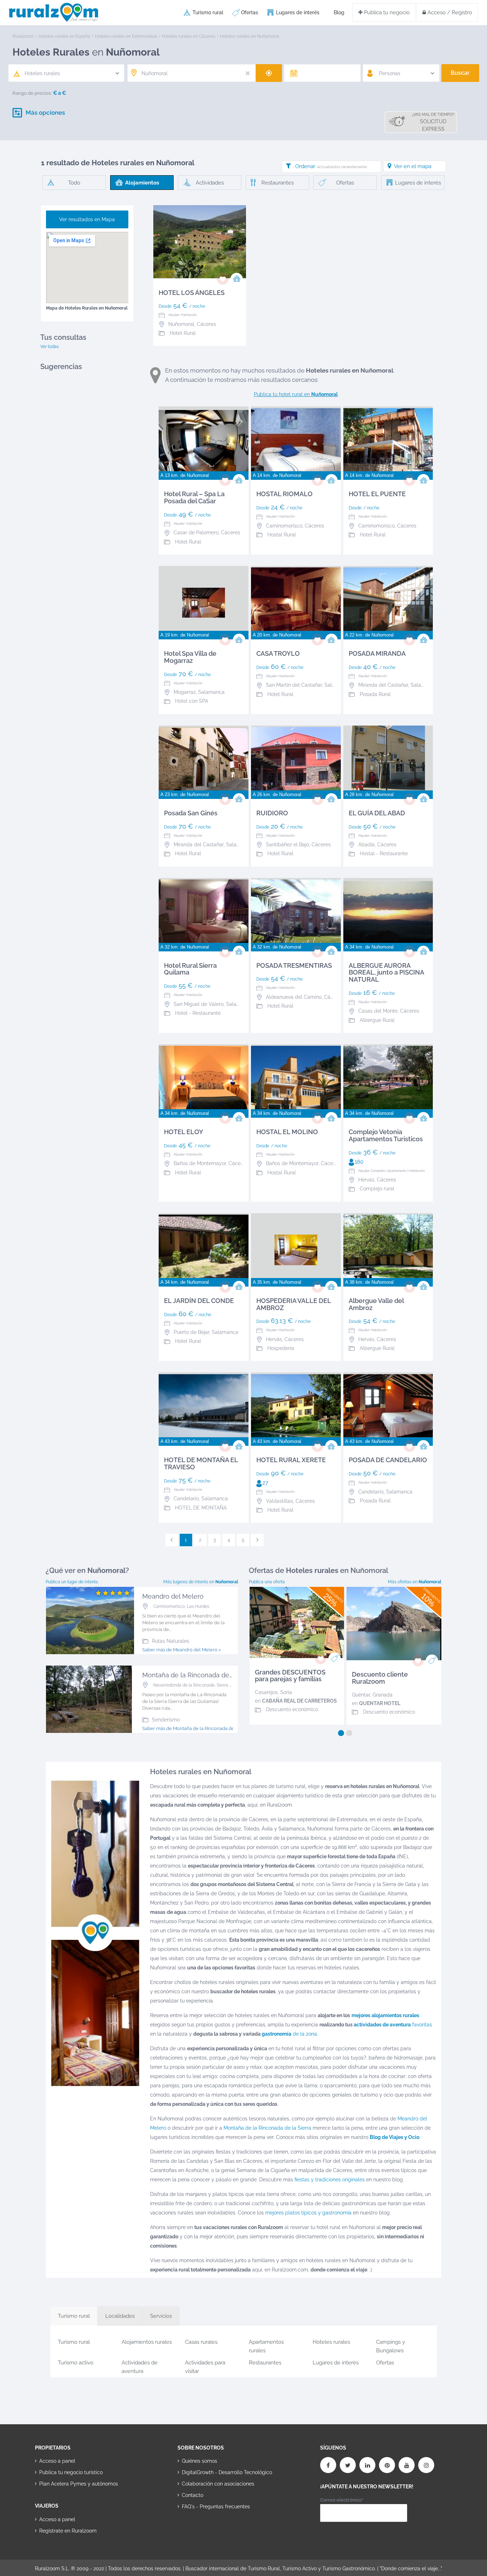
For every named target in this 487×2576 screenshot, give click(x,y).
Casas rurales (201, 2342)
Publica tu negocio (386, 12)
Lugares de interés (298, 12)
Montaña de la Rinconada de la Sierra (267, 2128)
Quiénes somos (199, 2461)
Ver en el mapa (413, 166)
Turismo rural (208, 12)
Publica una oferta (267, 1582)
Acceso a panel (57, 2461)
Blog (339, 12)
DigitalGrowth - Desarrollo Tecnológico (227, 2472)
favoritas (393, 2025)
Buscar (460, 73)
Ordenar (331, 166)
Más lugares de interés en (201, 1582)
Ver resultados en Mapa (87, 219)
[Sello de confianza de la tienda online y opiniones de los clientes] (204, 2529)
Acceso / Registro (449, 12)
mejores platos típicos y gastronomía (308, 2213)
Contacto (193, 2495)
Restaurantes (265, 2363)
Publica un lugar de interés (72, 1582)
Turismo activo (76, 2363)
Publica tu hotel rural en (296, 394)
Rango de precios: (32, 93)
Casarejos (266, 1692)
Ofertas (250, 12)
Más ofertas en (415, 1582)
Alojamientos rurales (147, 2342)
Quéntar (361, 1695)
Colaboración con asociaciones (218, 2484)
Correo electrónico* (342, 2500)
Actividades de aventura (140, 2366)
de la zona (289, 2034)
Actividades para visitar (205, 2366)
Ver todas (50, 347)
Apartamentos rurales (266, 2345)
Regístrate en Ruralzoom (68, 2531)
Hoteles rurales (331, 2342)
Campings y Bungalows (391, 2345)
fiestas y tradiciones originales (330, 2180)
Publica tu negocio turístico (71, 2472)
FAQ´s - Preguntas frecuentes (216, 2507)
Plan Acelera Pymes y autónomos (79, 2484)
